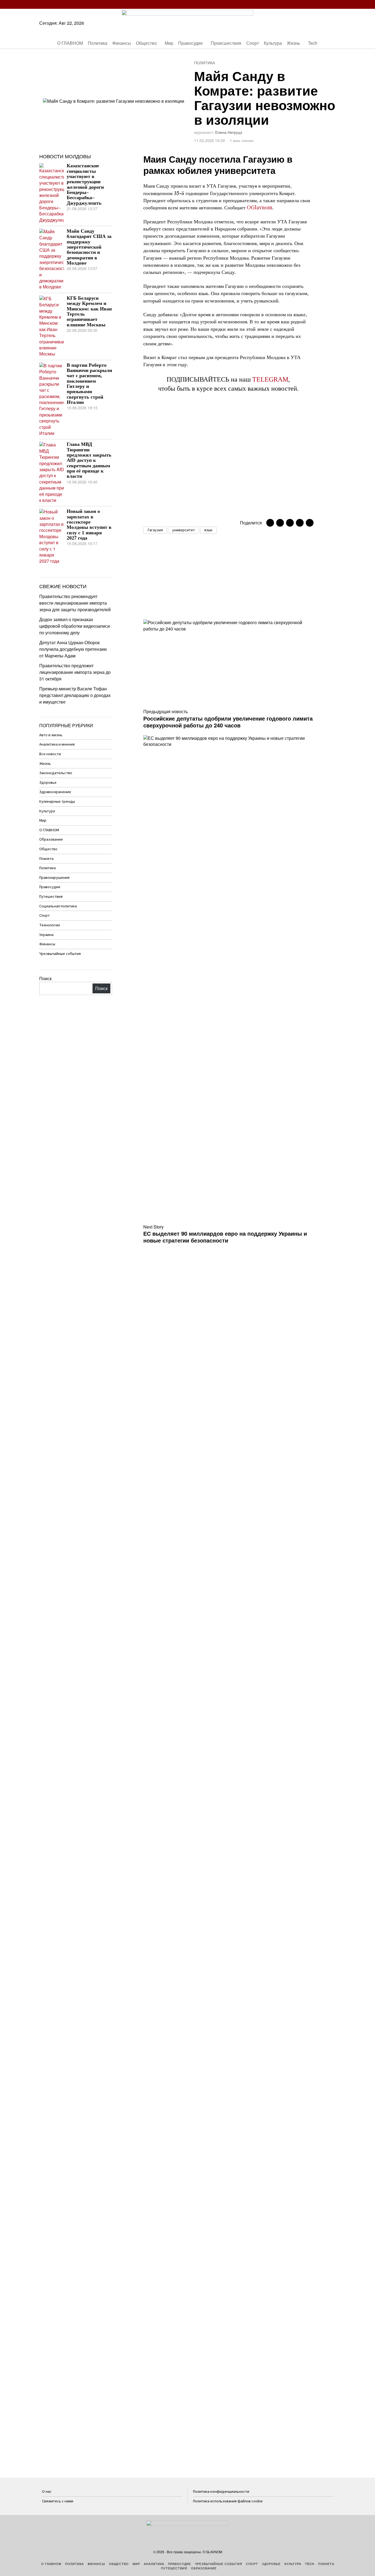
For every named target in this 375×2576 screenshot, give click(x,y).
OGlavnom (260, 208)
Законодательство (56, 773)
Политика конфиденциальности (221, 2492)
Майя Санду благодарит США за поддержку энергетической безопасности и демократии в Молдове (89, 247)
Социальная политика (58, 906)
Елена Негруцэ (229, 132)
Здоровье (48, 783)
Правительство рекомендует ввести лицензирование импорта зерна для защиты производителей (75, 603)
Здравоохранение (55, 792)
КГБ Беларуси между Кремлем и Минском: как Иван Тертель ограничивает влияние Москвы (89, 312)
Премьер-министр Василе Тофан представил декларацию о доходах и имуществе (75, 695)
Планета (46, 859)
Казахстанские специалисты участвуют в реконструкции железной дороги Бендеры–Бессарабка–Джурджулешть (85, 184)
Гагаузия (155, 530)
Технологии (50, 925)
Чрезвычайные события (60, 954)
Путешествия (51, 897)
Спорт (44, 915)
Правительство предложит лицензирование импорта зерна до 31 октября (75, 672)
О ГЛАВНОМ (49, 830)
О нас (47, 2492)
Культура (47, 811)
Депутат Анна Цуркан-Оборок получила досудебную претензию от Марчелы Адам (73, 649)
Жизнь (45, 764)
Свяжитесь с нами (58, 2501)
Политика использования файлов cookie (228, 2501)
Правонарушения (54, 878)
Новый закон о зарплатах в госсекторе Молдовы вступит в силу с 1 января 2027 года (89, 525)
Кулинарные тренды (57, 801)
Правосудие (50, 887)
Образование (51, 839)
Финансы (47, 944)
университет (184, 530)
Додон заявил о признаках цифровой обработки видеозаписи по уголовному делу (75, 626)
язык (208, 530)
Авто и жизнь (51, 735)
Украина (46, 935)
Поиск (45, 978)
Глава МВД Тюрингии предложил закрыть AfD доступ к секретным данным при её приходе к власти (89, 460)
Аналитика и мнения (57, 744)
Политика (205, 63)
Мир (43, 820)
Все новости (50, 754)
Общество (48, 849)
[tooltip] (300, 4)
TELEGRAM (270, 379)
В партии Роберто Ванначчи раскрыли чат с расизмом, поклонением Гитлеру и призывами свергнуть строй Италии (89, 384)
